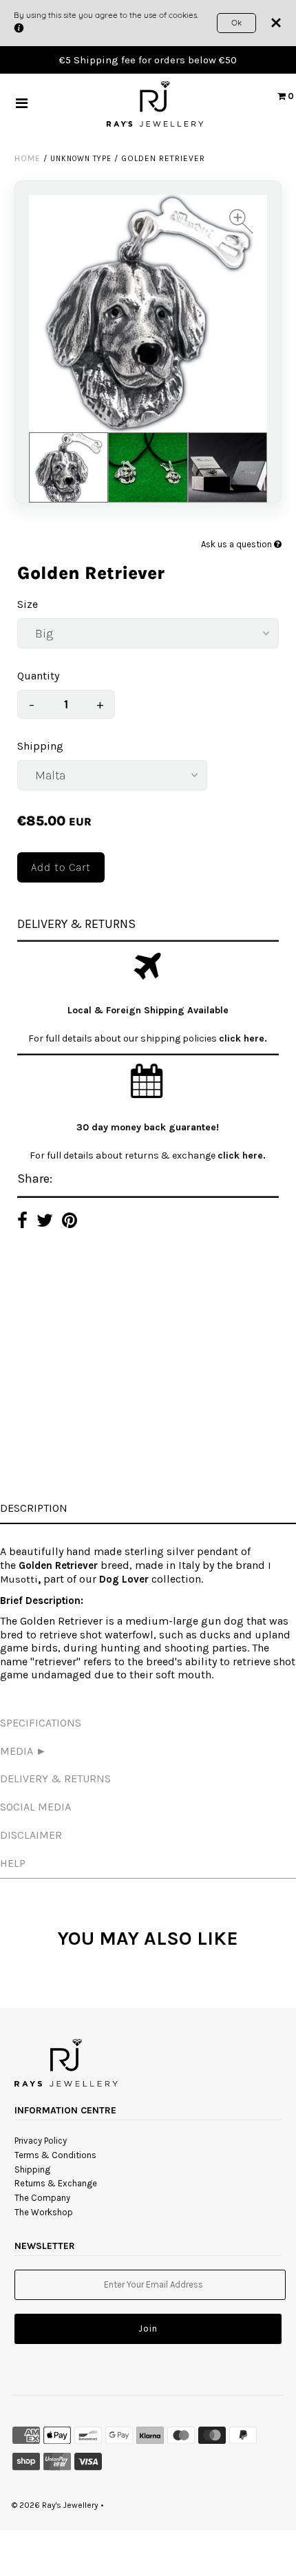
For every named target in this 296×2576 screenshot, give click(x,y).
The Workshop (44, 2212)
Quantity (38, 676)
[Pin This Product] (70, 1222)
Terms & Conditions (55, 2155)
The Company (42, 2198)
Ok (236, 22)
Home (28, 158)
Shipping (40, 746)
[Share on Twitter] (45, 1222)
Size (28, 604)
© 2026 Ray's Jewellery (55, 2505)
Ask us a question (237, 544)
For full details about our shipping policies (124, 1038)
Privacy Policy (41, 2141)
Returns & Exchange (56, 2183)
